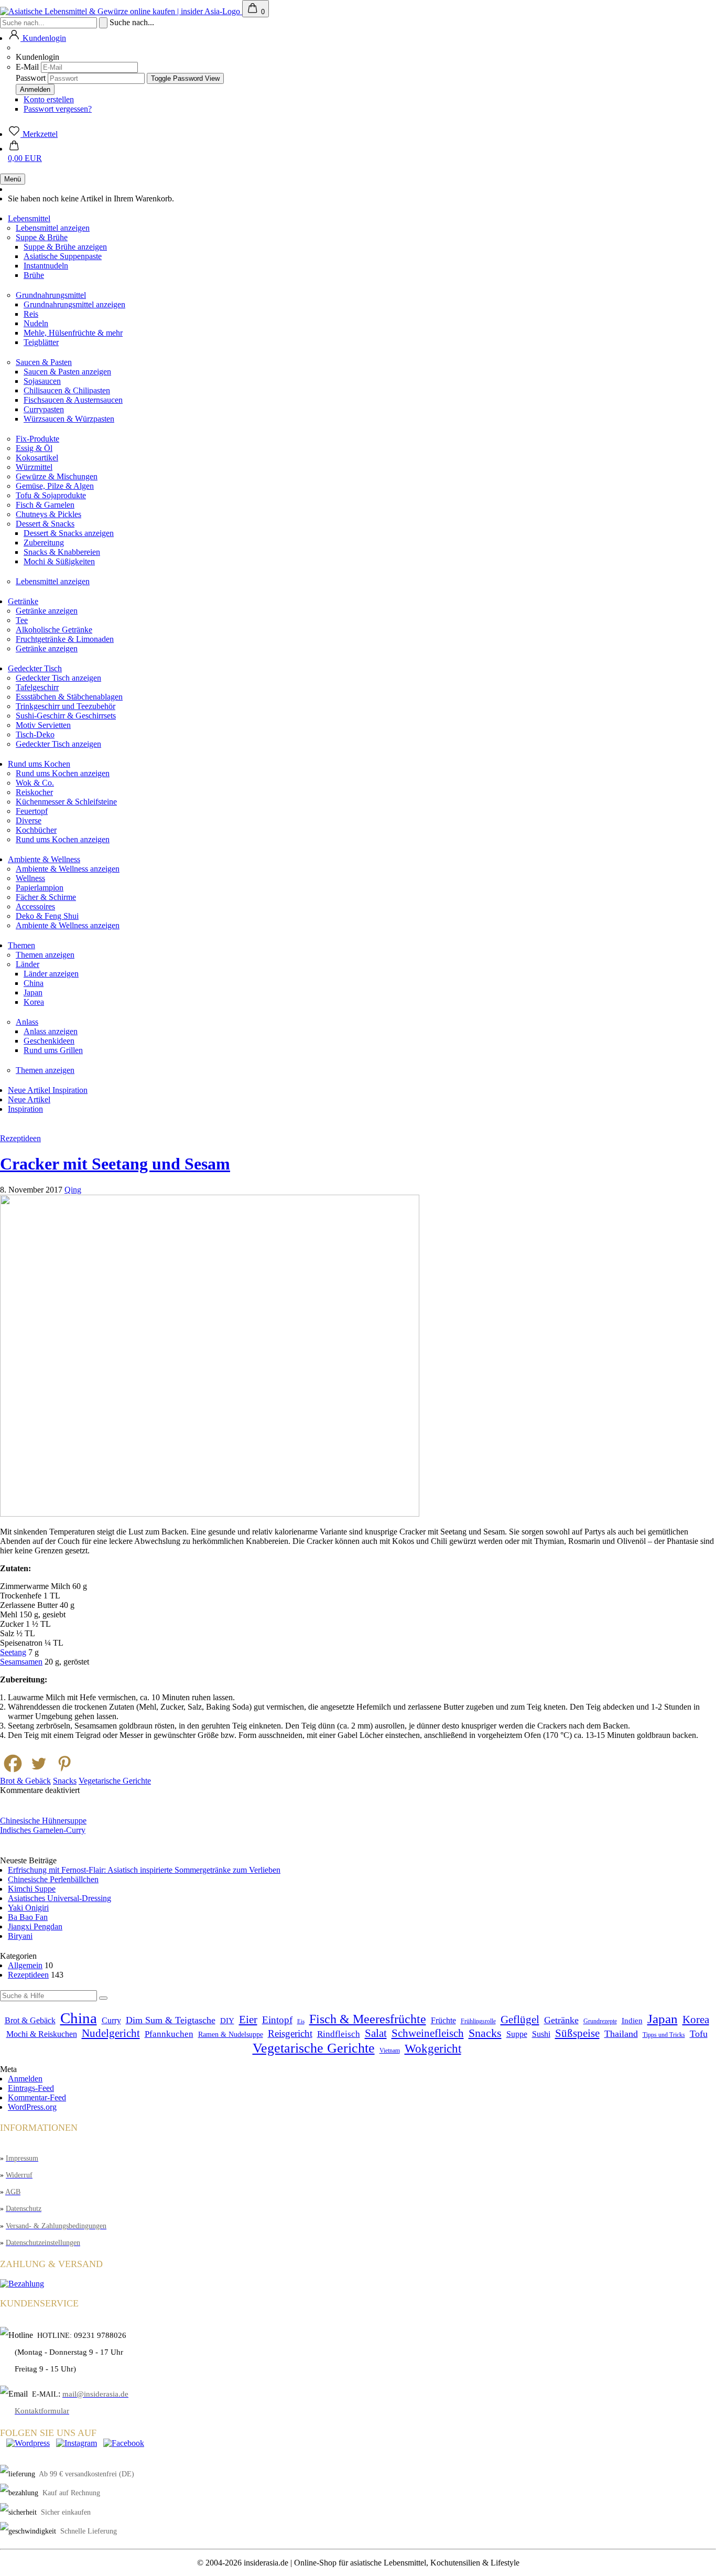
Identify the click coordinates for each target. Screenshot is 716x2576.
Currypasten (44, 409)
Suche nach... (132, 22)
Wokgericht (433, 2049)
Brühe (34, 275)
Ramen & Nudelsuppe (231, 2035)
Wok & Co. (35, 783)
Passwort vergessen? (58, 109)
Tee (22, 620)
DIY (227, 2021)
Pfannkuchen (169, 2034)
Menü (13, 179)
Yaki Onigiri (28, 1908)
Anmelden (25, 2079)
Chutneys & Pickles (48, 514)
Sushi (541, 2034)
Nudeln (36, 323)
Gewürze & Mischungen (57, 476)
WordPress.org (32, 2107)
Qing (73, 1190)
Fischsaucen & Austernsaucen (73, 400)
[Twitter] (39, 1763)
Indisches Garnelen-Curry (43, 1830)
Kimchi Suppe (32, 1889)
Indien (632, 2021)
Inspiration (70, 1090)
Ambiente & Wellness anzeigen (68, 869)
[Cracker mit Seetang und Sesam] (210, 1514)
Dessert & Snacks (45, 524)
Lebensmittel (29, 218)
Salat (376, 2033)
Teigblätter (41, 342)
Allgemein (25, 1965)
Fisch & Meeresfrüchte (368, 2019)
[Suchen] (103, 1998)
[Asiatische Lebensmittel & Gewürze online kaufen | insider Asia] (121, 11)
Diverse (29, 820)
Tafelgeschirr (37, 687)
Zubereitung (44, 543)
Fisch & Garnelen (45, 505)
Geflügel (520, 2020)
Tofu (699, 2034)
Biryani (20, 1936)
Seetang (13, 1652)
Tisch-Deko (35, 734)
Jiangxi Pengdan (35, 1926)
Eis (301, 2021)
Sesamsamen (21, 1662)
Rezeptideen (20, 1138)
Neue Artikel (30, 1090)
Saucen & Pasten (44, 362)
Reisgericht (290, 2033)
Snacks (65, 1781)
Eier (248, 2020)
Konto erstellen (49, 99)
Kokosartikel (37, 458)
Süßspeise (577, 2033)
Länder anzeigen (51, 974)
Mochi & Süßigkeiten (59, 561)
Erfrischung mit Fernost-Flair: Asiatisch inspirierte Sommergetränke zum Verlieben (144, 1870)
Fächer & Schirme (46, 897)
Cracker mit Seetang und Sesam (115, 1164)
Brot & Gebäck (25, 1781)
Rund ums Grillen (53, 1050)
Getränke (23, 601)
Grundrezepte (600, 2021)
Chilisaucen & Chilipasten (67, 390)
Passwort (31, 78)
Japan (33, 992)
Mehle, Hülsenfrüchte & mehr (73, 333)
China (34, 983)
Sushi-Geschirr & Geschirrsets (66, 716)
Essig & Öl (34, 448)
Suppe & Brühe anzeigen (65, 247)
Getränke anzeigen (47, 611)
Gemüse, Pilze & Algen (55, 486)
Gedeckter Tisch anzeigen (58, 678)
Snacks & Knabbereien (62, 552)
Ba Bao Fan (28, 1917)
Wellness (30, 878)
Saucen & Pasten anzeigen (67, 372)
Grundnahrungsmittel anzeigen (74, 304)
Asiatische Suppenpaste (63, 256)
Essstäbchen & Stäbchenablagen (69, 697)
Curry (111, 2021)
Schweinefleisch (428, 2033)
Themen (21, 945)
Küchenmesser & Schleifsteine (66, 802)
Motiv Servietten (43, 725)
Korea (34, 1002)
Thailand (621, 2034)
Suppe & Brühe (42, 237)
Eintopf (277, 2020)
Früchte (443, 2021)
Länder (28, 964)
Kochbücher (36, 830)
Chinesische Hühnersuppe (43, 1821)
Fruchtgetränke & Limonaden (65, 639)
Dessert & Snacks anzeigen (69, 533)
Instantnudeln (46, 266)
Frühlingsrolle (478, 2021)
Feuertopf (32, 811)
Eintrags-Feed (31, 2088)
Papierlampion (40, 888)
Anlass (27, 1022)
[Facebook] (13, 1763)
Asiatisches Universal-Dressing (59, 1898)
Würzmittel (34, 467)
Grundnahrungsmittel (51, 295)
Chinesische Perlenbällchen (53, 1879)
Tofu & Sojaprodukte (51, 495)
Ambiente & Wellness (44, 859)
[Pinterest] (64, 1763)
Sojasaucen (42, 381)
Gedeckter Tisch (35, 668)
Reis (31, 314)
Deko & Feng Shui (47, 916)
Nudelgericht (111, 2033)
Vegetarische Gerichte (115, 1781)
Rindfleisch (339, 2034)
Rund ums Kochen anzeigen (63, 773)
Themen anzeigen (45, 955)
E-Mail (27, 67)
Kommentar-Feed (37, 2097)
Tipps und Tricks (664, 2035)
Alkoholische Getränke (54, 630)
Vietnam (390, 2051)
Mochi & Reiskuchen (42, 2034)
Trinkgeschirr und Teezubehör (66, 706)
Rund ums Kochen (39, 764)
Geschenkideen (49, 1041)
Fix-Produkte (37, 439)
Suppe (517, 2034)
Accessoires (35, 906)
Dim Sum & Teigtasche (171, 2020)
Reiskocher (34, 792)
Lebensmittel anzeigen (53, 228)
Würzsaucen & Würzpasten (69, 419)
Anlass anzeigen (51, 1031)
